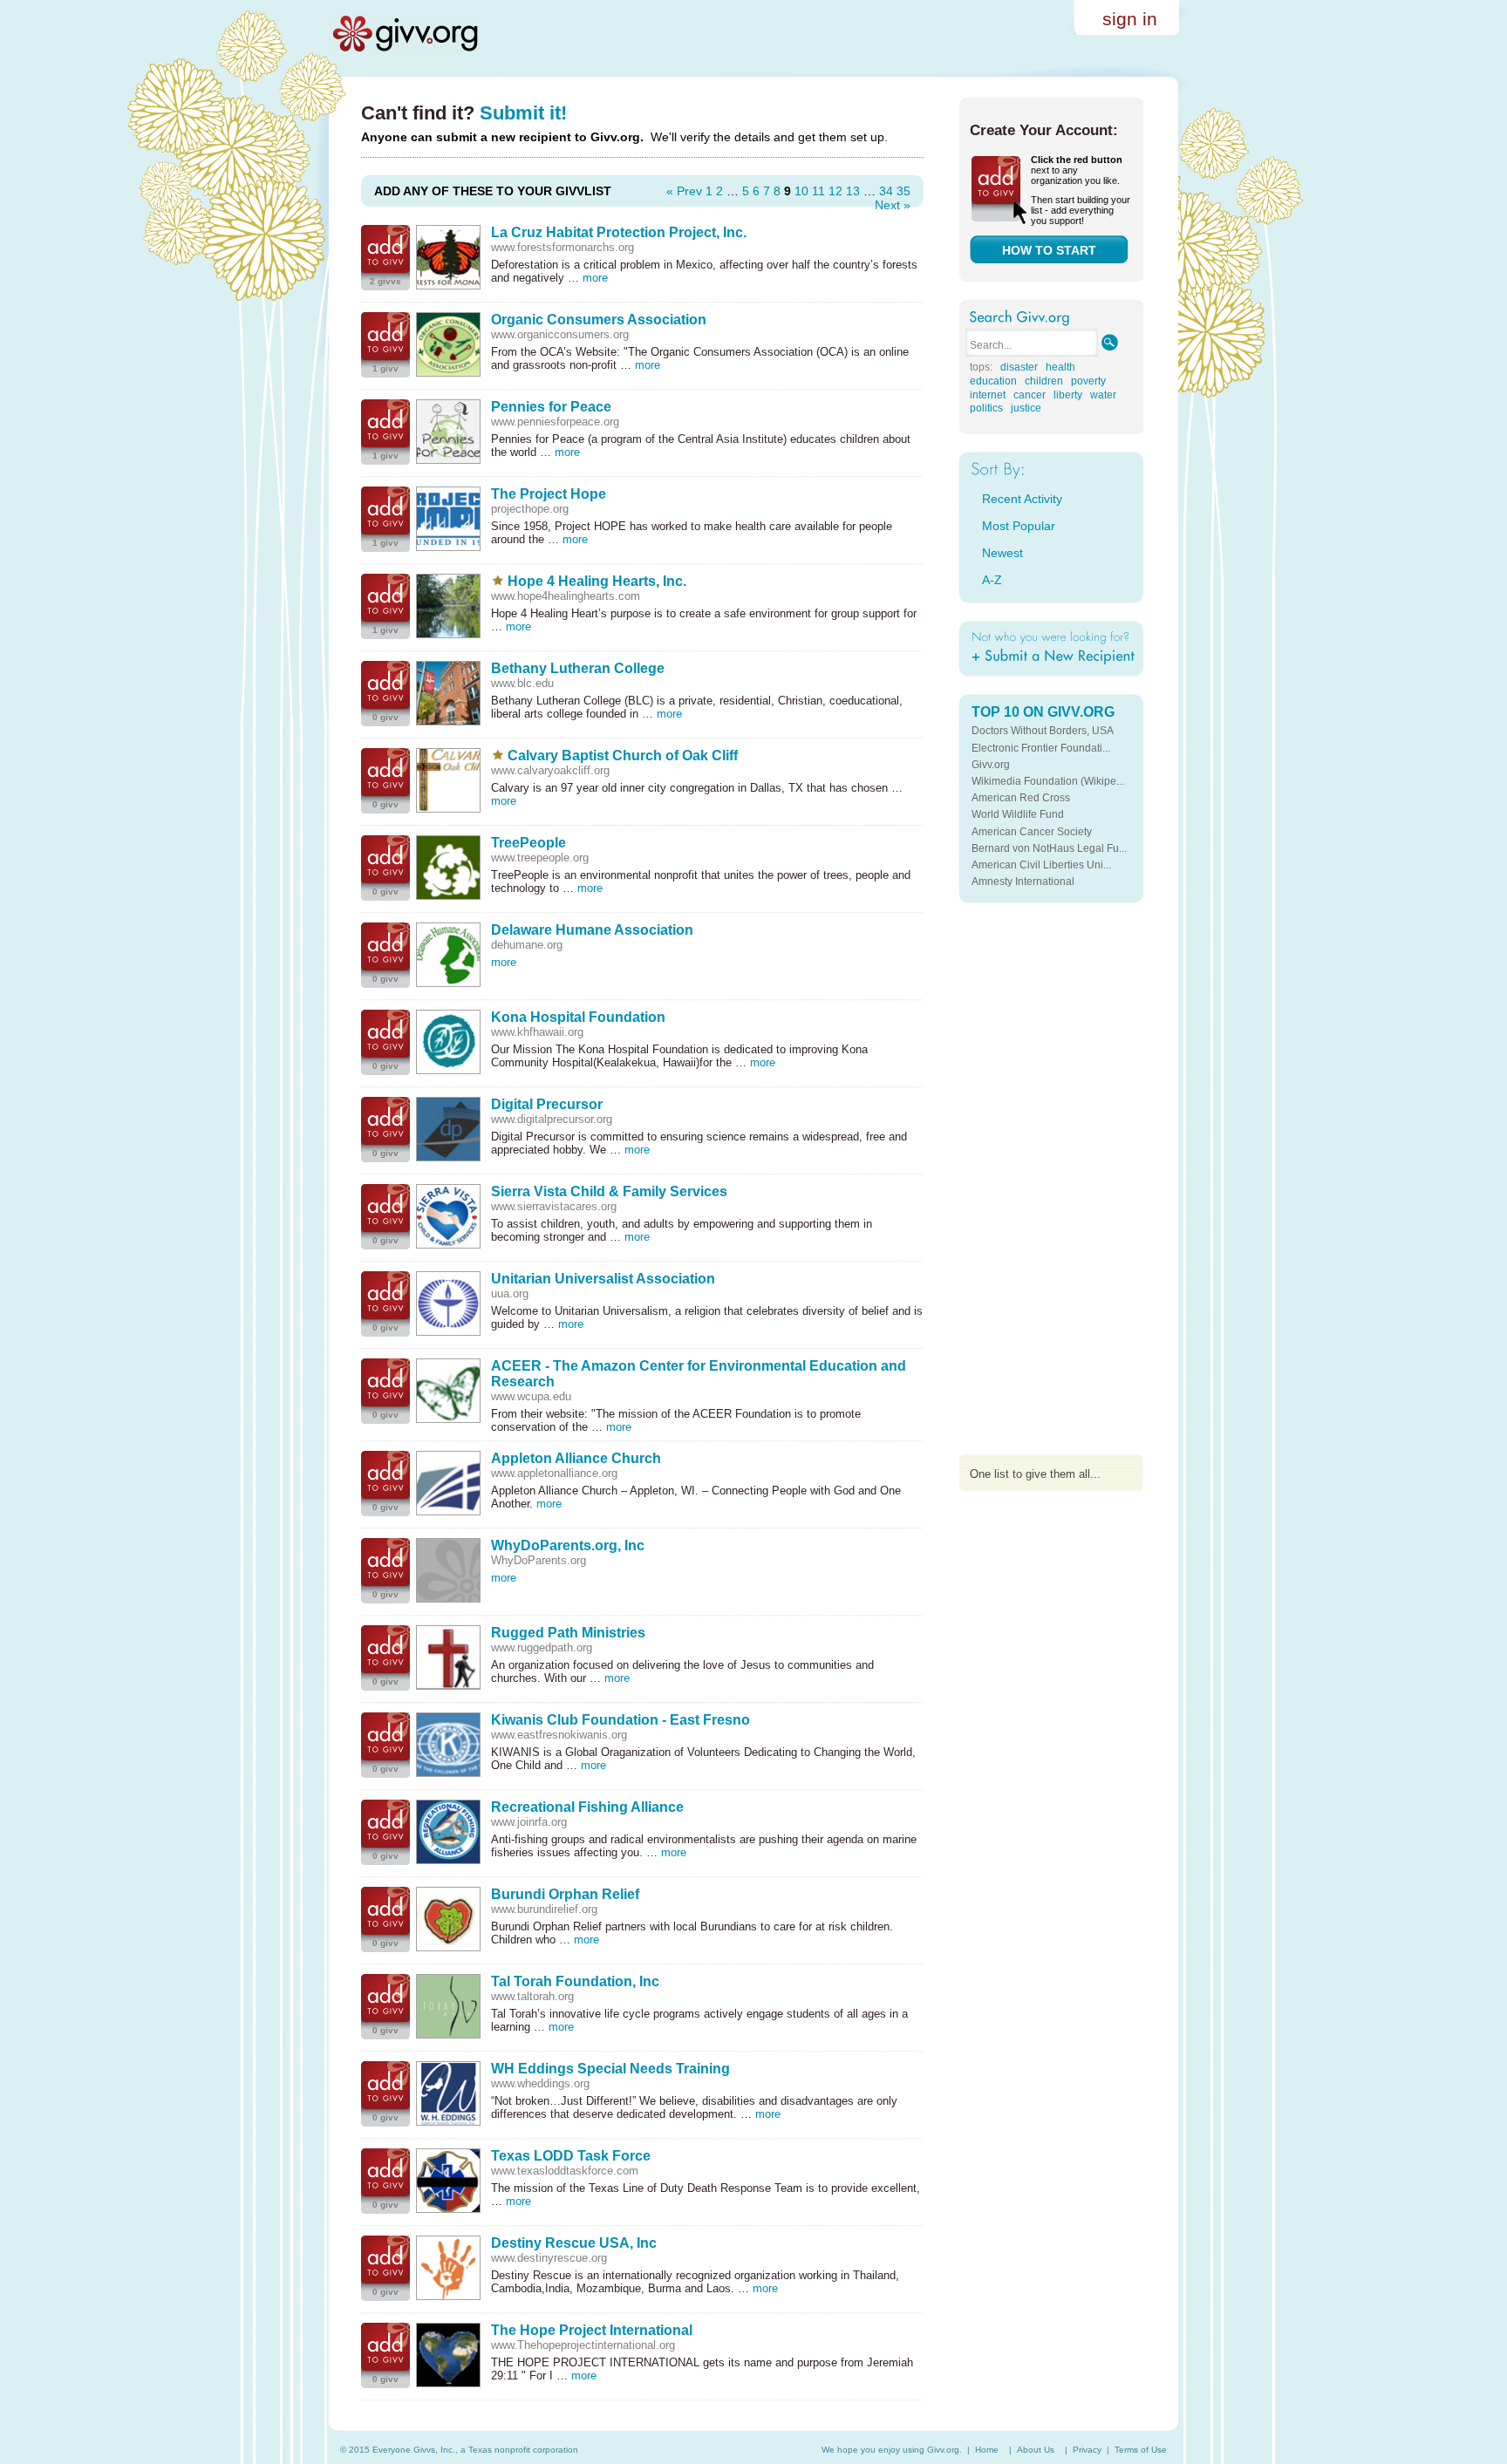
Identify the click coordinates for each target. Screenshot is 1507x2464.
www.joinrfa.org (529, 1822)
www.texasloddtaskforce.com (565, 2171)
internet (988, 395)
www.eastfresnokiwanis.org (559, 1735)
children (1044, 381)
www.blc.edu (522, 683)
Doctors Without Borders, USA (1043, 731)
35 (904, 191)
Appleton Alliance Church (576, 1458)
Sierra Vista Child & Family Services (609, 1191)
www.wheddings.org (540, 2083)
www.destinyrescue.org (549, 2258)
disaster (1019, 367)
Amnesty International (1023, 881)
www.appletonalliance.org (554, 1473)
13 (853, 191)
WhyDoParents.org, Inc (568, 1545)
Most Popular (1019, 526)
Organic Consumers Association (599, 320)
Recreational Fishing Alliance (587, 1807)
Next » (893, 205)
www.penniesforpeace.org (555, 422)
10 (801, 191)
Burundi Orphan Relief (565, 1894)
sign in (1130, 19)
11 (818, 191)
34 (886, 191)
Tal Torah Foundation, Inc (575, 1981)
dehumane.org (527, 945)
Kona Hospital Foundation (578, 1017)
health (1060, 367)
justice (1026, 408)
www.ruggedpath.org (542, 1647)
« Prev (684, 191)
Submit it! (523, 113)
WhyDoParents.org (539, 1560)
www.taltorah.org (532, 1996)
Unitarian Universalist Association (603, 1279)
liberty (1068, 395)
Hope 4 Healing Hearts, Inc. (597, 581)
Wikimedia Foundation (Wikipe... (1048, 781)
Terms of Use (1141, 2450)
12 (835, 191)
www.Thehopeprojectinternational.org (583, 2345)
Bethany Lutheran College (578, 668)
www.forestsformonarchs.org (563, 247)
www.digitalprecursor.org (552, 1119)
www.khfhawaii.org (537, 1032)
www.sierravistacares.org (554, 1206)
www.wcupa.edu (531, 1396)
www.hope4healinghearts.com (566, 596)
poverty (1088, 381)
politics (986, 408)
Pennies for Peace (551, 407)
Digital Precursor (547, 1104)
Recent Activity (1022, 499)
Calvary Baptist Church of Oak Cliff (623, 756)
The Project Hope (549, 494)
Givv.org (991, 765)
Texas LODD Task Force (571, 2156)
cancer (1030, 395)
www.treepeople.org (540, 858)
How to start (1049, 250)
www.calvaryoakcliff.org (550, 770)
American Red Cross (1021, 798)
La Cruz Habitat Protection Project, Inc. (619, 232)
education (993, 381)
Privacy (1087, 2450)
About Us (1036, 2450)
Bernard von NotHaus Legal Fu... (1049, 848)
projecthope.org (530, 509)
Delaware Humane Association (592, 930)
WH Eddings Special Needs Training (610, 2069)
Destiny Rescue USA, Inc (574, 2243)
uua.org (510, 1293)
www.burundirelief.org (544, 1909)
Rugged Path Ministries (568, 1633)
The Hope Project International (592, 2330)
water (1103, 395)
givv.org (405, 33)
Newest (1002, 553)
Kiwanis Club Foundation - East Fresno (621, 1720)
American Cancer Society (1032, 832)
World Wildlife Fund (1018, 814)
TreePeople (528, 843)
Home (987, 2450)
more (595, 278)
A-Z (992, 580)
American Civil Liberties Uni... (1041, 865)
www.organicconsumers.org (560, 334)
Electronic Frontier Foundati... (1041, 748)
